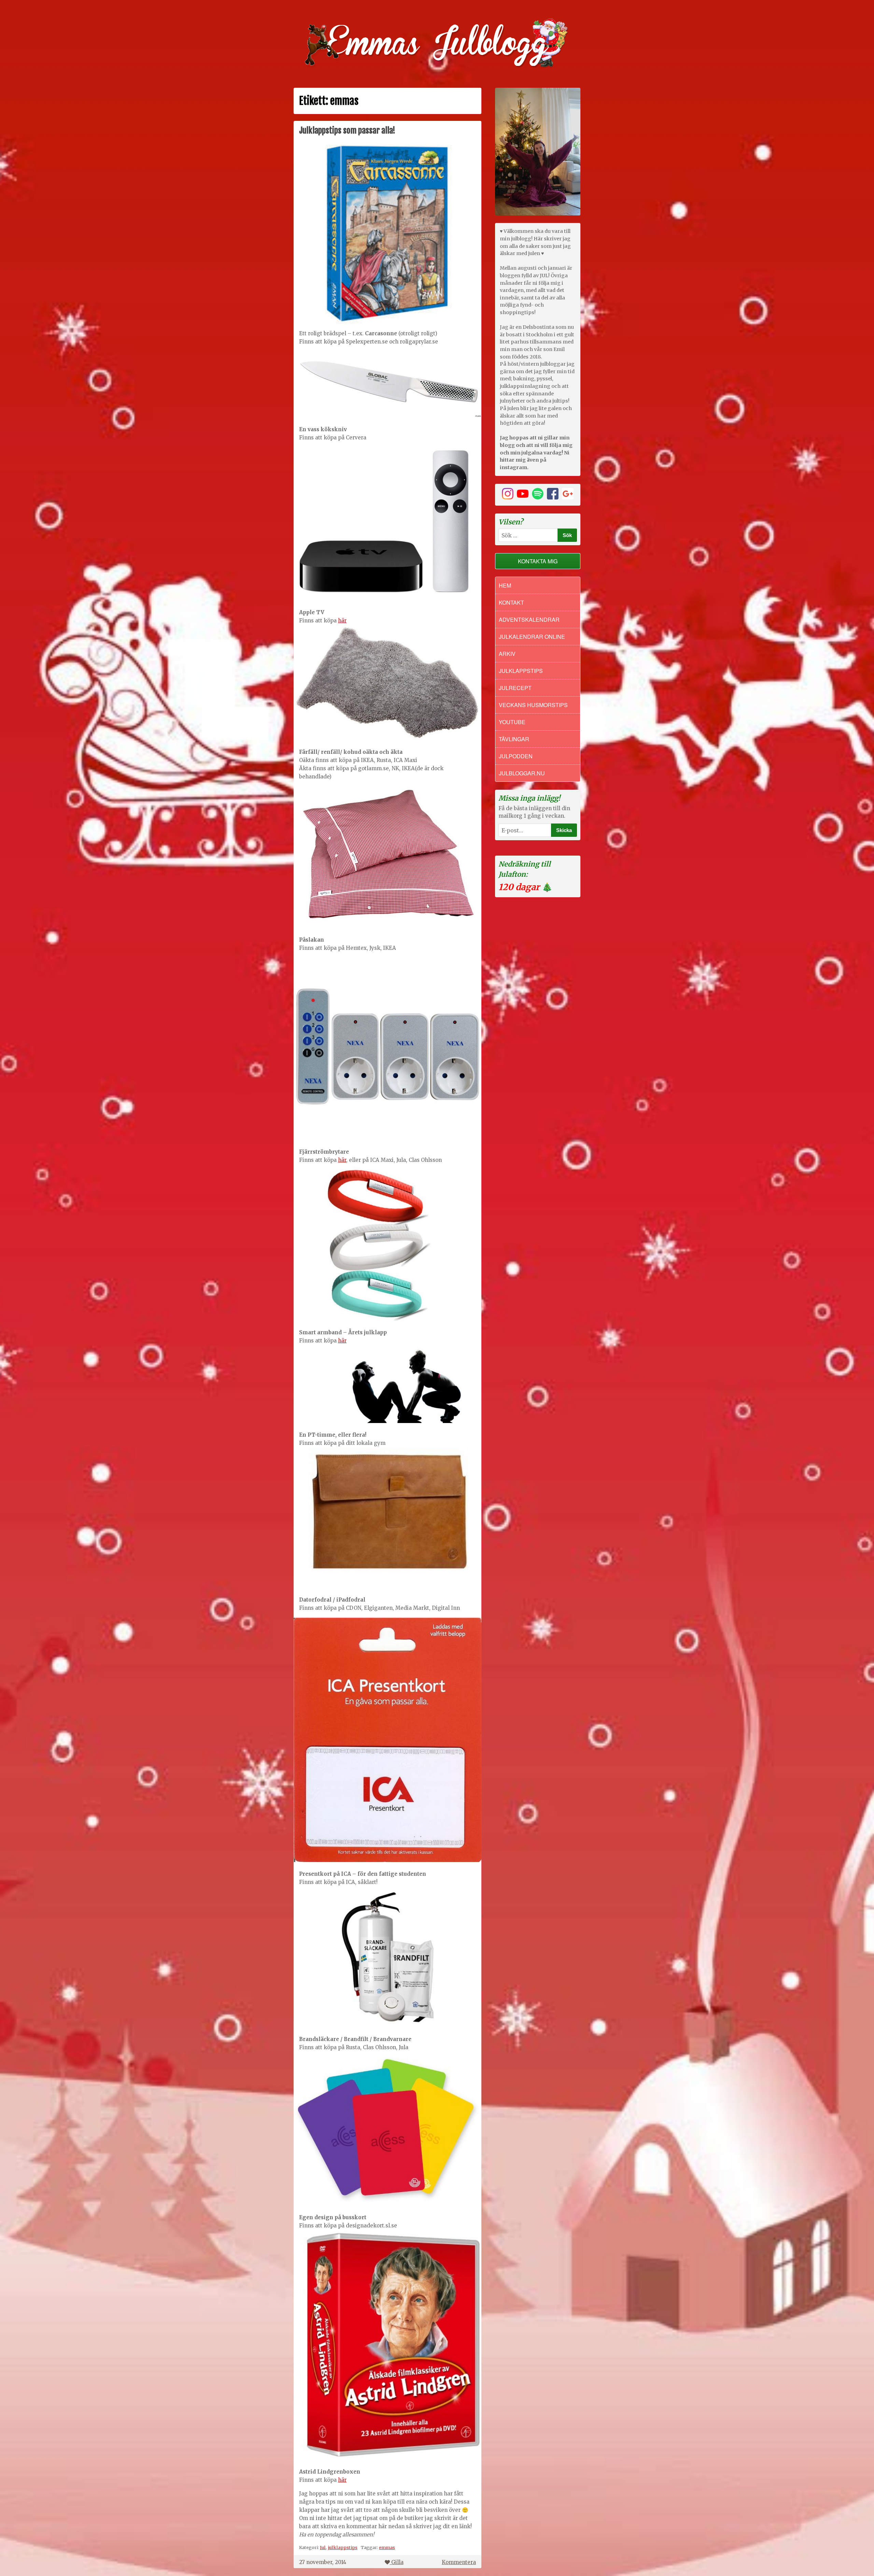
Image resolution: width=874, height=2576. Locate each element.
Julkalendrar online (532, 637)
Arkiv (507, 654)
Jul (323, 2547)
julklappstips (343, 2547)
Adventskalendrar (529, 620)
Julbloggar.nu (522, 773)
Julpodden (516, 756)
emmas (387, 2547)
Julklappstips (521, 671)
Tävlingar (514, 739)
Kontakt (511, 602)
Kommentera (459, 2562)
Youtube (512, 722)
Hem (505, 585)
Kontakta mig (538, 561)
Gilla (397, 2562)
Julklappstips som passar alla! (347, 130)
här (342, 621)
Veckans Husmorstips (533, 705)
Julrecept (515, 688)
